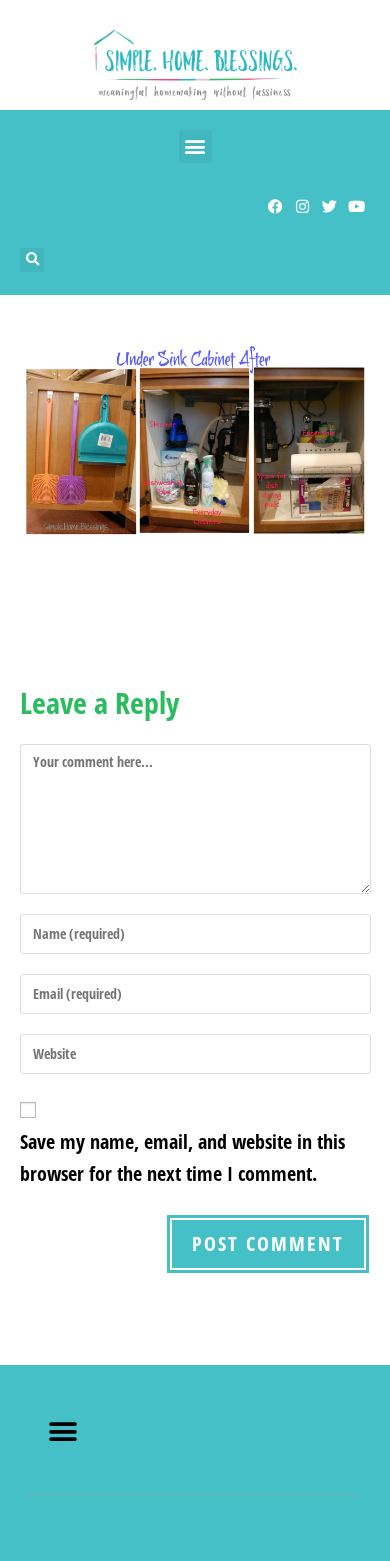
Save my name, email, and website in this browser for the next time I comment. (182, 1157)
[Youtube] (356, 206)
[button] (195, 146)
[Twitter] (329, 206)
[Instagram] (302, 206)
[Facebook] (275, 206)
